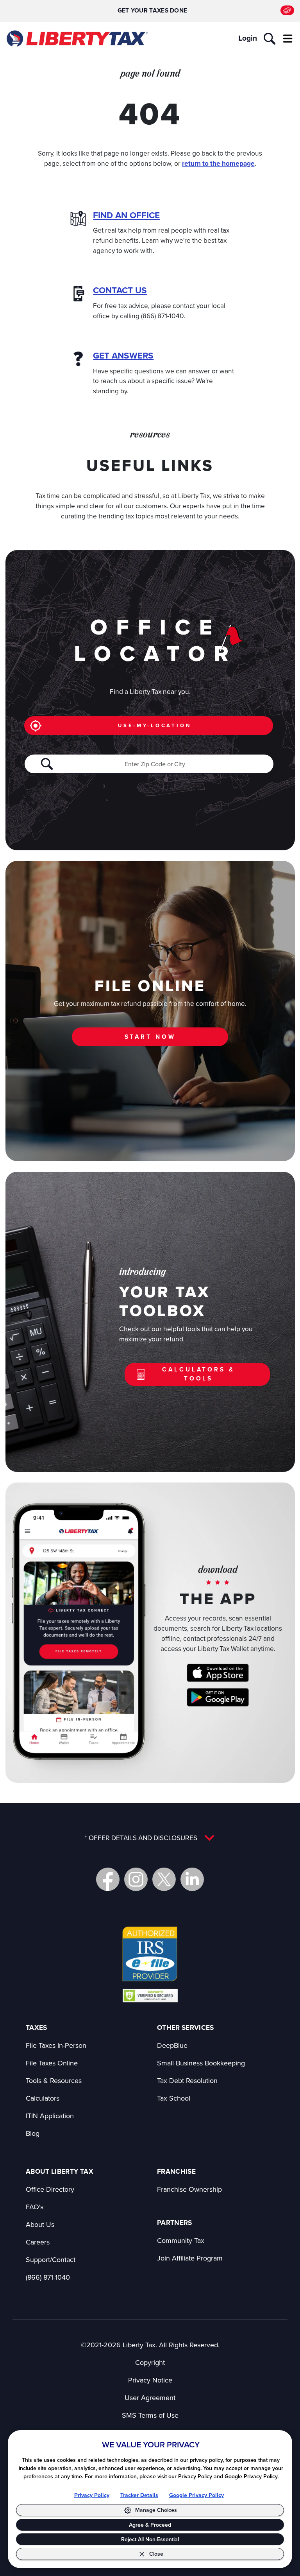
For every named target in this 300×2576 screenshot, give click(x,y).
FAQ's (35, 2207)
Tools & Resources (54, 2080)
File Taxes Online (52, 2063)
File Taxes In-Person (56, 2045)
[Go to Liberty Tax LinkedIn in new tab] (192, 1879)
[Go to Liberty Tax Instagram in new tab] (136, 1879)
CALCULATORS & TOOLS (198, 1374)
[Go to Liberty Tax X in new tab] (164, 1879)
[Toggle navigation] (288, 39)
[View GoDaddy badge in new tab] (150, 1995)
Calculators (43, 2098)
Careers (38, 2242)
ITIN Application (50, 2116)
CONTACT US (120, 290)
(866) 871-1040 (48, 2277)
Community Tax (181, 2240)
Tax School (174, 2098)
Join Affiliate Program (190, 2258)
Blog (33, 2133)
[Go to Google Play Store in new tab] (218, 1697)
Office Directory (50, 2189)
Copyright (150, 2362)
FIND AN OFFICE (126, 215)
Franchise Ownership (189, 2189)
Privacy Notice (150, 2380)
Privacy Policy (92, 2495)
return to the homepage (218, 163)
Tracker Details (139, 2495)
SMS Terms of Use (150, 2415)
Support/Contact (51, 2260)
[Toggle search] (270, 39)
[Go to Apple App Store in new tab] (218, 1673)
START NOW (150, 1037)
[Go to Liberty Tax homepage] (77, 39)
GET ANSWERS (123, 356)
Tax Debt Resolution (187, 2080)
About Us (40, 2224)
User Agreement (150, 2398)
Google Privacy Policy (196, 2495)
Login (248, 38)
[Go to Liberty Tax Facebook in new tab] (108, 1879)
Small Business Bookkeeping (201, 2063)
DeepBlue (172, 2045)
